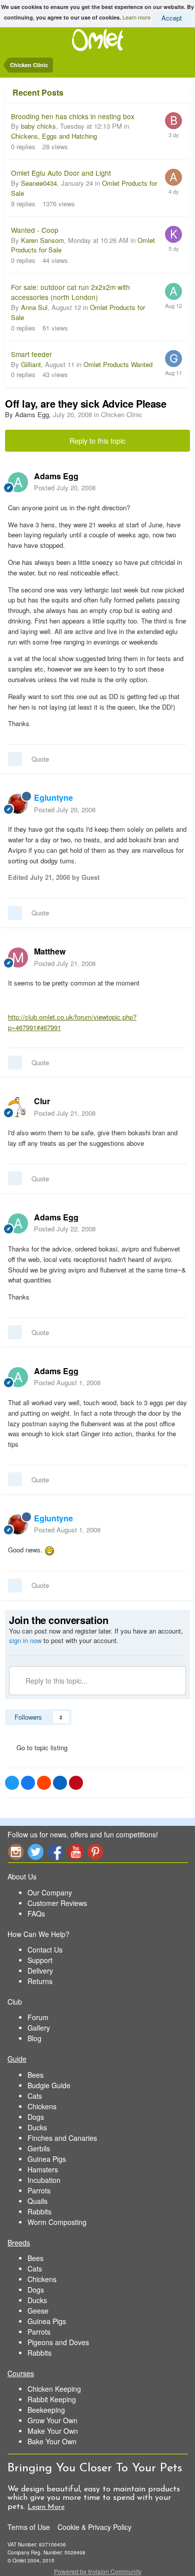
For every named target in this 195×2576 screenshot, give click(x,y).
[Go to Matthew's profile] (18, 957)
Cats (35, 2096)
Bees (35, 2075)
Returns (40, 1981)
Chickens (42, 2106)
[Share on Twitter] (12, 1783)
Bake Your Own (52, 2441)
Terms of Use (29, 2527)
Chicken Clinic (122, 414)
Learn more (136, 17)
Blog (34, 2038)
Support (40, 1960)
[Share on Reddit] (44, 1783)
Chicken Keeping (54, 2389)
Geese (38, 2311)
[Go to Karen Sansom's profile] (173, 234)
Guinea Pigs (47, 2159)
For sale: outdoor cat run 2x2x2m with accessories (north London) (70, 292)
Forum (38, 2017)
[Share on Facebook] (28, 1783)
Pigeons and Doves (58, 2342)
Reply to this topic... (55, 1681)
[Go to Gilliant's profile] (173, 359)
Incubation (44, 2180)
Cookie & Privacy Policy (94, 2527)
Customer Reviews (57, 1903)
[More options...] (177, 482)
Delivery (40, 1971)
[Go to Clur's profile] (18, 1107)
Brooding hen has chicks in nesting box (73, 116)
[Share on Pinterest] (76, 1783)
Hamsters (43, 2169)
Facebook (55, 1852)
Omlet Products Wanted (118, 364)
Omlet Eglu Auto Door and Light (61, 173)
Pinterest (95, 1852)
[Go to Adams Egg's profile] (18, 482)
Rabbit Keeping (52, 2399)
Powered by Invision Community (98, 2571)
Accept (172, 18)
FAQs (36, 1913)
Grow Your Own (52, 2420)
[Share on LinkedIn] (60, 1783)
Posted (65, 488)
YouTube (75, 1852)
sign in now (25, 1640)
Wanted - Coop (35, 230)
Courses (21, 2373)
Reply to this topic (97, 441)
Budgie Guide (49, 2085)
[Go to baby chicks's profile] (173, 121)
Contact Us (45, 1950)
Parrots (39, 2190)
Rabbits (39, 2211)
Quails (37, 2201)
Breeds (19, 2242)
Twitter (35, 1852)
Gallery (39, 2028)
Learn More (46, 2507)
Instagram (15, 1852)
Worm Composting (57, 2222)
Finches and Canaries (62, 2138)
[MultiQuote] (15, 759)
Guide (17, 2059)
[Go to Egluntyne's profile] (18, 804)
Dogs (36, 2117)
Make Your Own (53, 2431)
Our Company (50, 1892)
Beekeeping (46, 2410)
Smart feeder (31, 354)
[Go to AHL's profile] (173, 177)
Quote (40, 759)
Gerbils (39, 2148)
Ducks (37, 2127)
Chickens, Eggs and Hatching (54, 136)
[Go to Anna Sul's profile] (173, 291)
